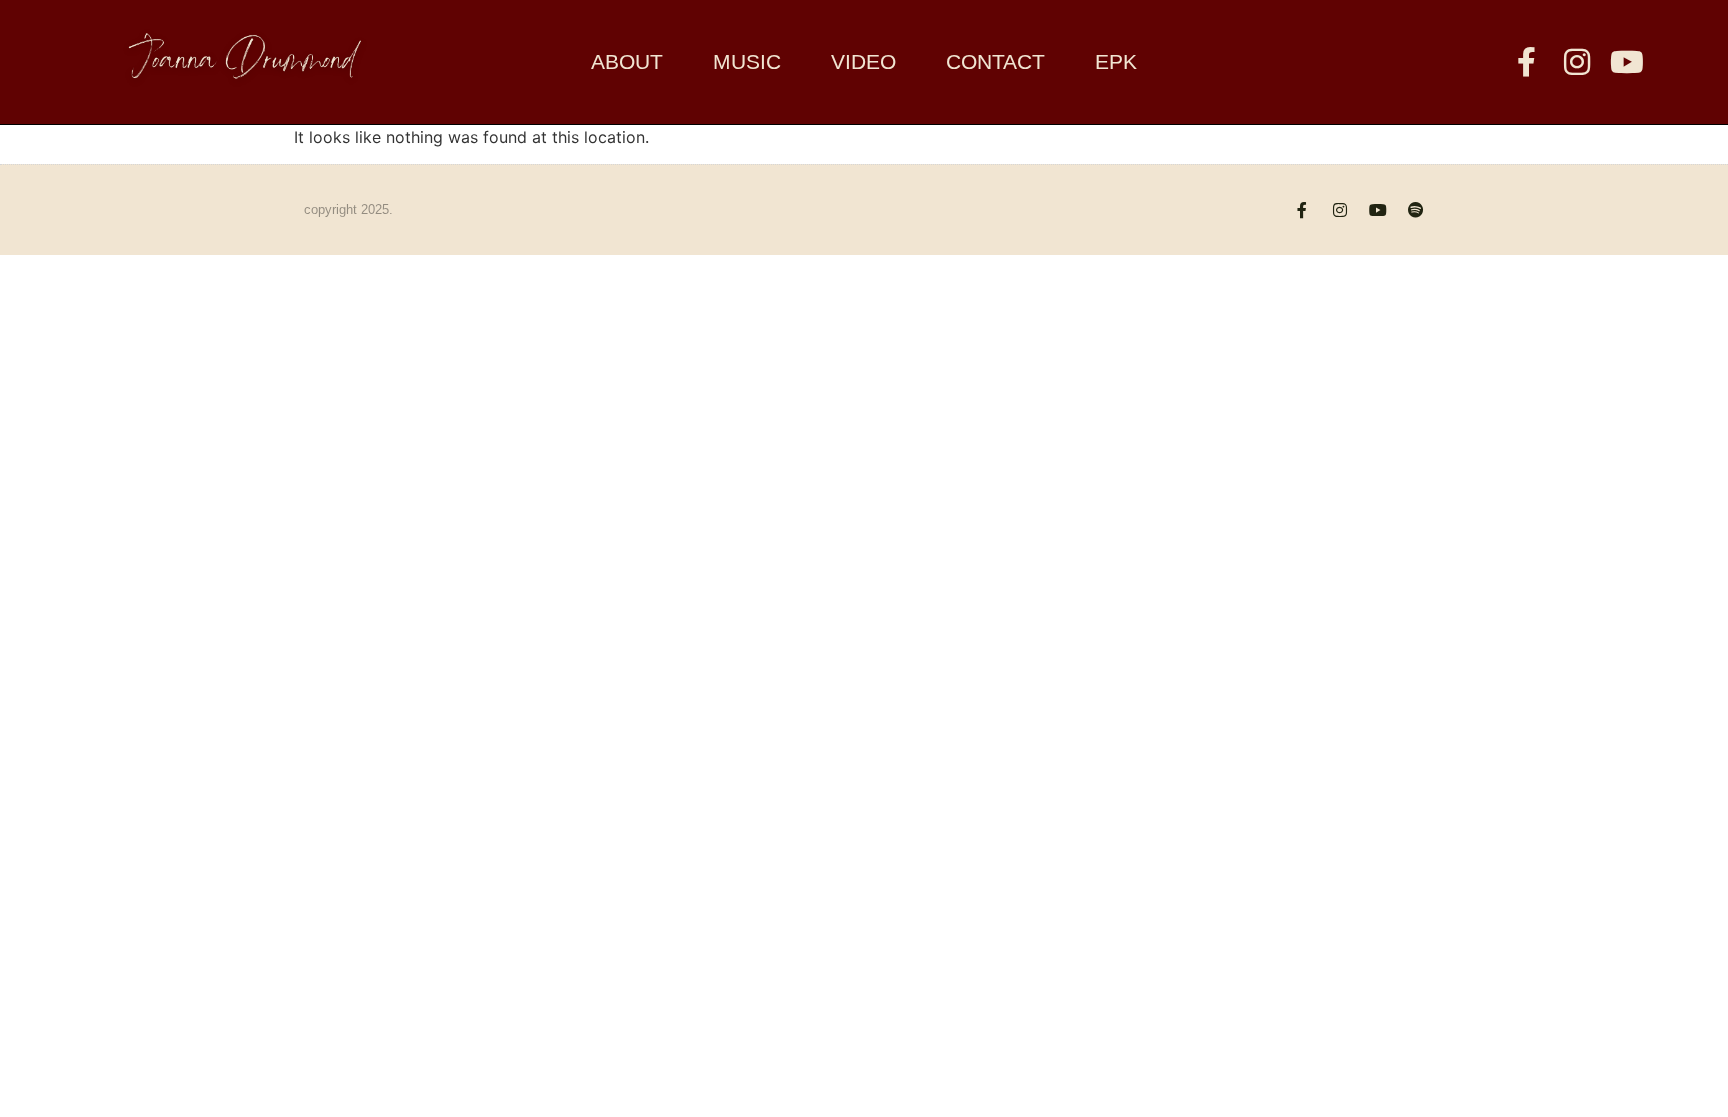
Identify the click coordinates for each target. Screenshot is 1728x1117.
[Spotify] (1416, 210)
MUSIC (747, 62)
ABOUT (627, 62)
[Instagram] (1577, 62)
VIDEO (863, 62)
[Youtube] (1627, 62)
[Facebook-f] (1527, 62)
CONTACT (995, 62)
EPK (1116, 62)
